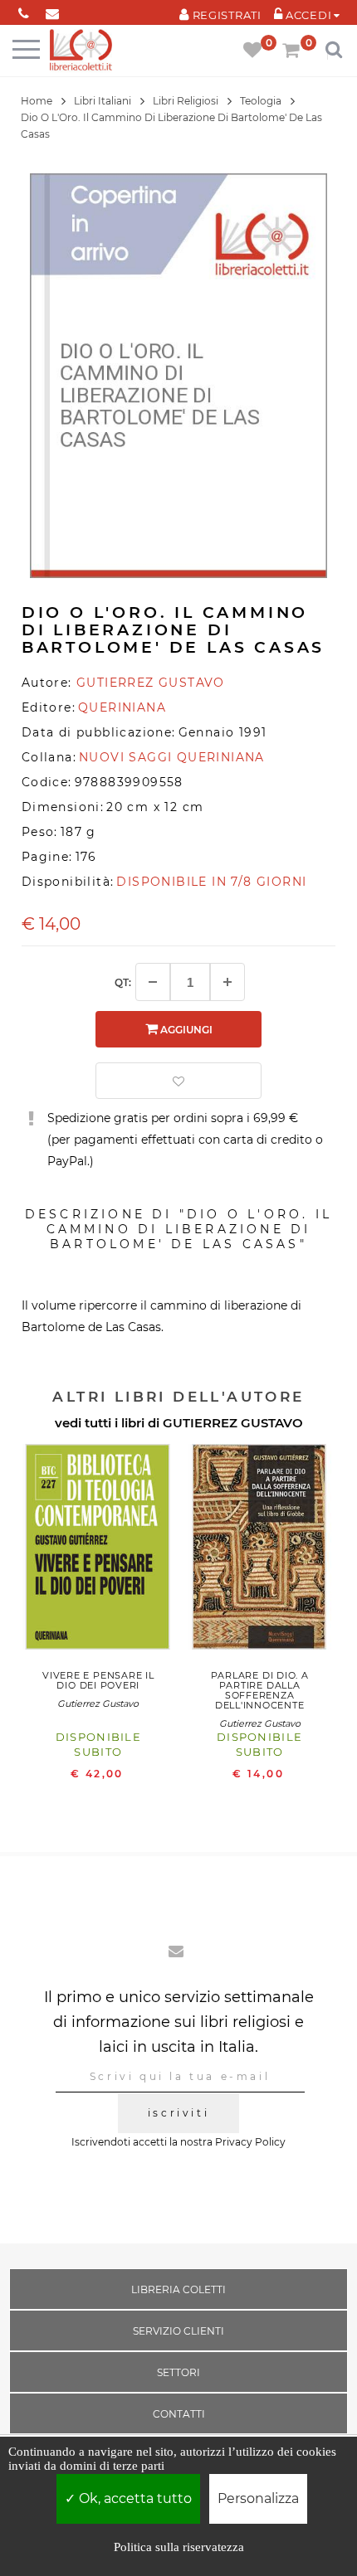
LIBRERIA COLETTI (178, 2289)
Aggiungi (185, 1030)
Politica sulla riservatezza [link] (179, 2547)
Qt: (123, 982)
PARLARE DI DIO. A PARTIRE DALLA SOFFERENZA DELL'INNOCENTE (260, 1690)
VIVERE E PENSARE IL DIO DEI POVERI (98, 1680)
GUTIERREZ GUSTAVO (233, 1423)
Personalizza (258, 2498)
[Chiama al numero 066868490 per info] (24, 10)
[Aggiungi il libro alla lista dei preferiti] (178, 1081)
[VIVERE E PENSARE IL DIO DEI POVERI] (98, 1551)
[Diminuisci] (153, 982)
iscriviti (178, 2113)
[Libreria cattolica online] (81, 51)
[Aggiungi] (227, 982)
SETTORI (178, 2372)
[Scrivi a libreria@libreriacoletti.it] (53, 10)
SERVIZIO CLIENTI (178, 2331)
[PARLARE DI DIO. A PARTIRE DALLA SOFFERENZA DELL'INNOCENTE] (260, 1551)
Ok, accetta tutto (134, 2498)
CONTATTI (179, 2414)
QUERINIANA (122, 707)
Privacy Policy (250, 2142)
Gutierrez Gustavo (98, 1704)
